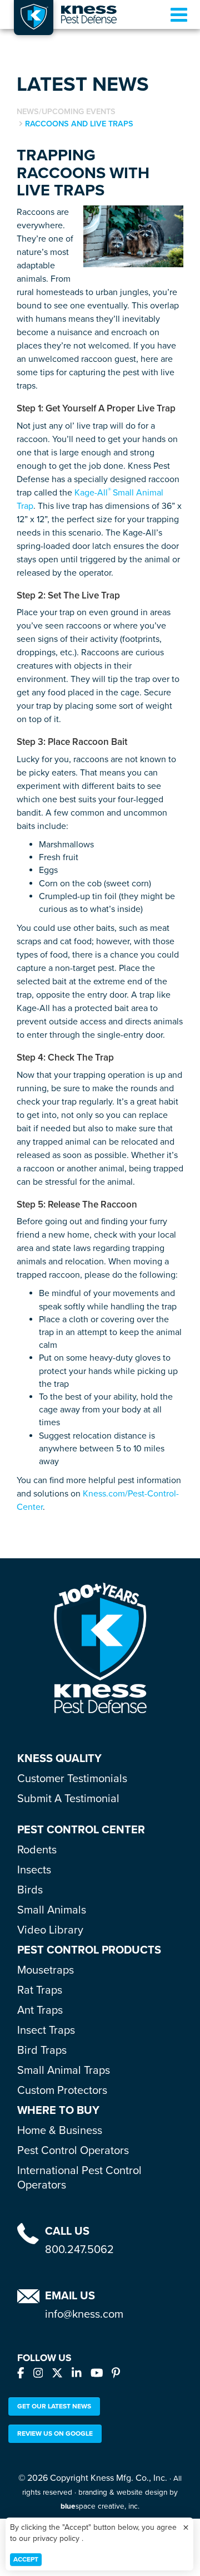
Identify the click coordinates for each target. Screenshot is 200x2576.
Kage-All (91, 493)
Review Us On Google (55, 2433)
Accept (26, 2559)
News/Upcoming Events (66, 112)
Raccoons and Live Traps (79, 124)
